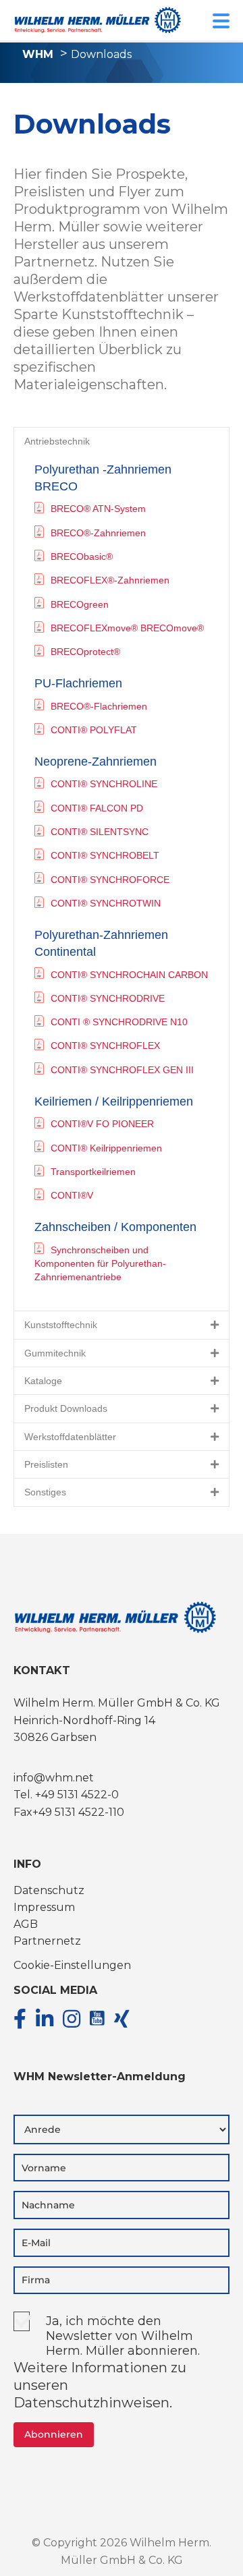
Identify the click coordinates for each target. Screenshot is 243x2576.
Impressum (44, 1907)
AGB (26, 1924)
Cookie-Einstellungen (72, 1965)
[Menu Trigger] (221, 20)
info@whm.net (54, 1778)
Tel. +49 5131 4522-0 (66, 1795)
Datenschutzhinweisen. (93, 2403)
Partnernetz (47, 1941)
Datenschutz (49, 1890)
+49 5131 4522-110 (78, 1812)
